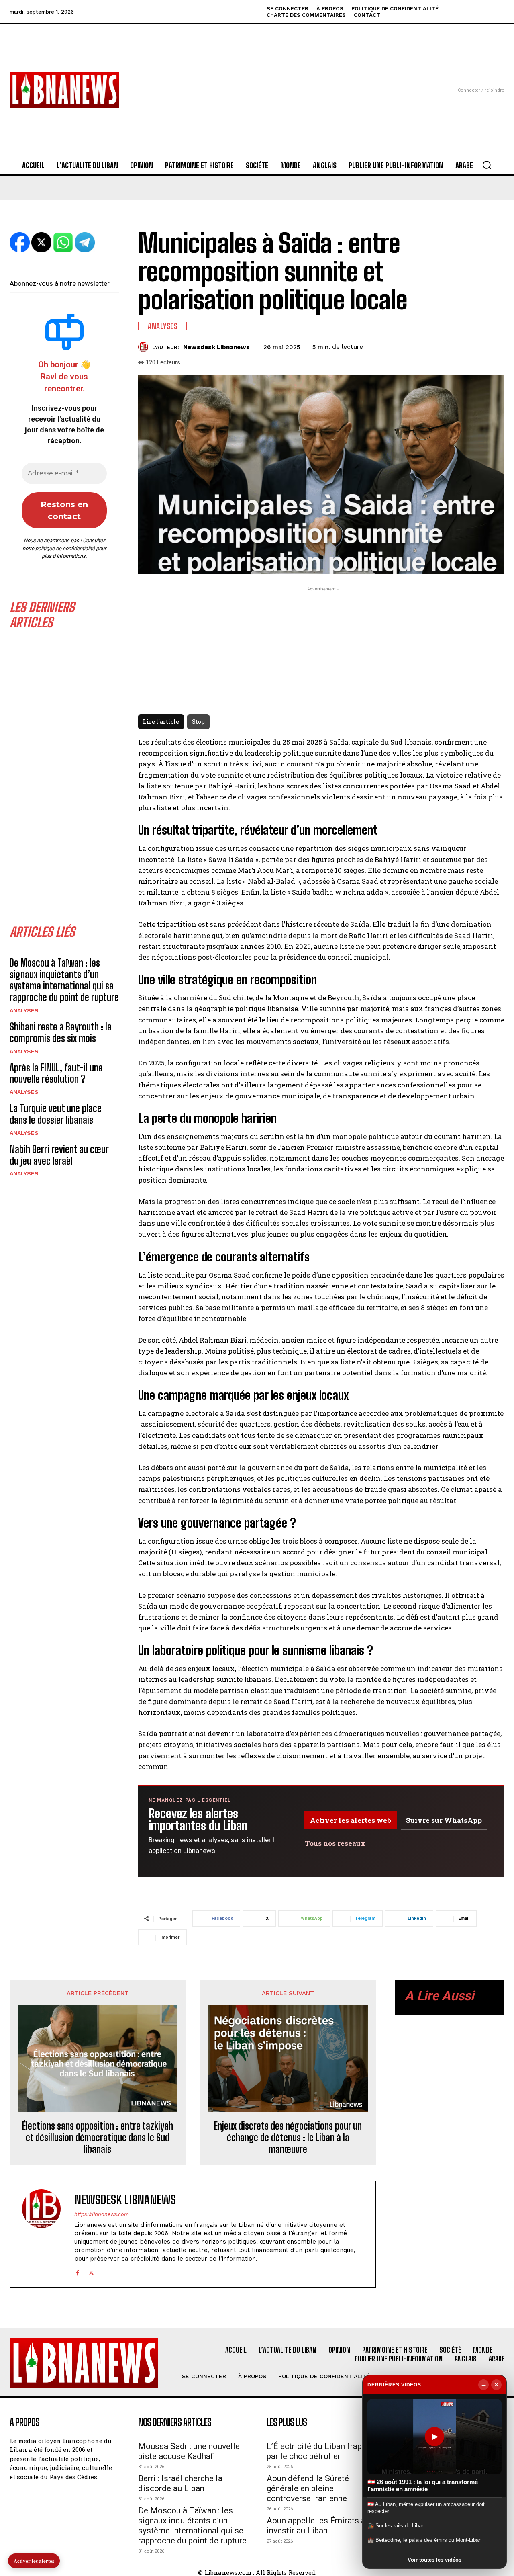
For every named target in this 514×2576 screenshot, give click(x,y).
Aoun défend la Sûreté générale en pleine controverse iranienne (308, 2488)
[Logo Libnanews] (64, 90)
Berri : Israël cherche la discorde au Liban (180, 2483)
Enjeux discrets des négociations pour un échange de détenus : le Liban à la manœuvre (288, 2138)
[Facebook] (77, 2272)
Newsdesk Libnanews (216, 347)
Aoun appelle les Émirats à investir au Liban (316, 2526)
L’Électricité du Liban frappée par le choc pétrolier (321, 2451)
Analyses (24, 1010)
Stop (198, 722)
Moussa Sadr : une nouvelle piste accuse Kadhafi (189, 2451)
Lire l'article (161, 722)
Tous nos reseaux (335, 1843)
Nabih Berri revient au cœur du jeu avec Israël (59, 1155)
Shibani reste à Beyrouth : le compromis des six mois (61, 1032)
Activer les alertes (34, 2561)
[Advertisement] (257, 80)
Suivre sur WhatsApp (444, 1820)
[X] (91, 2272)
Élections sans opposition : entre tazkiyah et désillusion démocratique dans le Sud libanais (98, 2138)
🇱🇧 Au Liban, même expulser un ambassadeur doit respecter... (426, 2507)
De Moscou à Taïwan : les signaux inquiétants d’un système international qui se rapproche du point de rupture (64, 980)
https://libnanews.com (102, 2214)
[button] (487, 165)
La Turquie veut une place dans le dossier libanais (56, 1114)
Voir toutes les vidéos (434, 2560)
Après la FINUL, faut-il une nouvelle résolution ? (56, 1073)
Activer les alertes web (351, 1820)
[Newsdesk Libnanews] (145, 347)
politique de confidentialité (65, 548)
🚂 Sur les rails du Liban (396, 2526)
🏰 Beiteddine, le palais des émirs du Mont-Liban (424, 2540)
